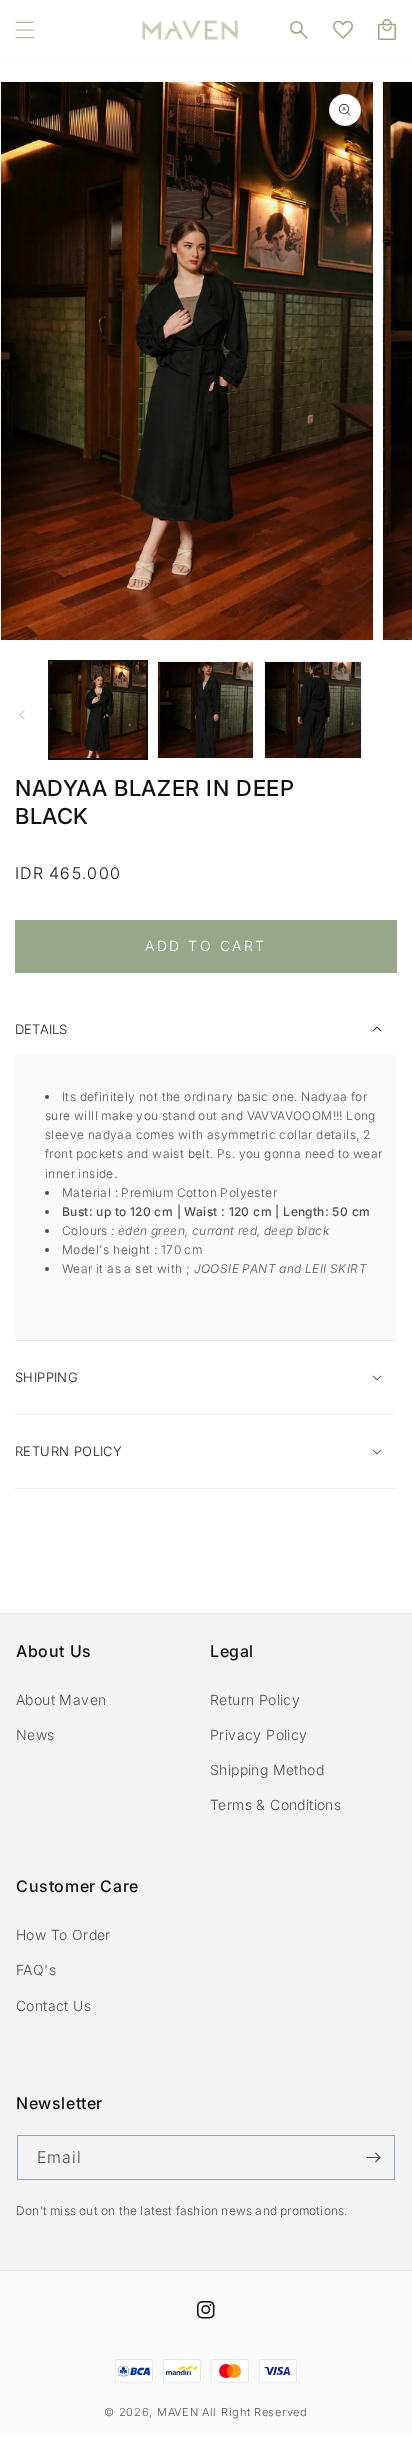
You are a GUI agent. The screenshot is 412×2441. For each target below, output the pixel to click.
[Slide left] (22, 715)
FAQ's (36, 1969)
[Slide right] (390, 715)
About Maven (61, 1699)
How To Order (63, 1934)
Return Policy (255, 1699)
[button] (25, 30)
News (35, 1734)
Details (41, 1029)
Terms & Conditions (275, 1804)
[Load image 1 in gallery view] (98, 710)
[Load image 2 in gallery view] (206, 710)
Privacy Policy (259, 1734)
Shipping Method (267, 1769)
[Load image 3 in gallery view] (313, 710)
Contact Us (53, 2005)
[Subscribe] (373, 2157)
